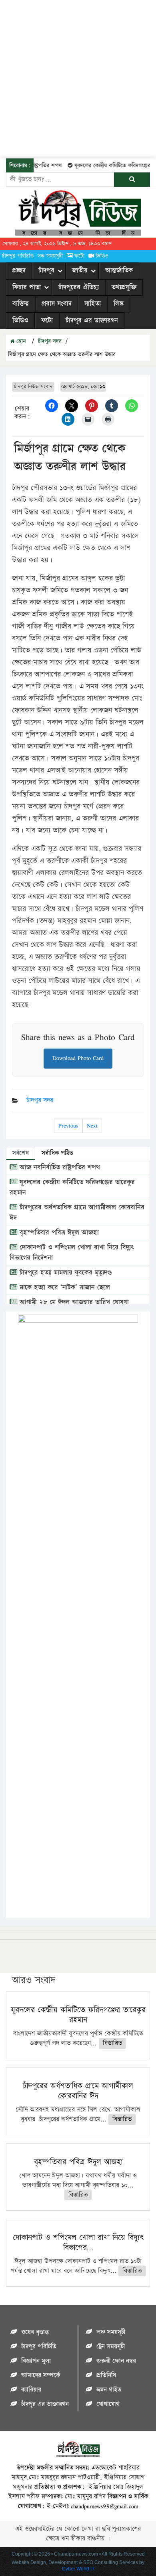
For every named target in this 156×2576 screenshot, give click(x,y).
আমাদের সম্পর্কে (41, 2375)
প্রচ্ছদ (19, 270)
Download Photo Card (78, 1058)
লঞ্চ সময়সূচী (50, 256)
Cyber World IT (78, 2569)
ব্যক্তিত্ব (21, 304)
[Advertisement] (78, 78)
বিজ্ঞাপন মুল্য (36, 2361)
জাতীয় (80, 270)
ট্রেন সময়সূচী (111, 2347)
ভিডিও (102, 256)
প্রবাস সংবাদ (57, 304)
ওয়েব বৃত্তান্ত (35, 2332)
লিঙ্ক (119, 304)
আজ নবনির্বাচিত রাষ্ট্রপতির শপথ (59, 1167)
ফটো (79, 256)
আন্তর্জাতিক (119, 270)
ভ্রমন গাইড (109, 2390)
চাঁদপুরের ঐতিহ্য (79, 287)
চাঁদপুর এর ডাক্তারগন (92, 320)
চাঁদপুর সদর (50, 341)
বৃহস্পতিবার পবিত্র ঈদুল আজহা (58, 1233)
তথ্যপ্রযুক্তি (124, 287)
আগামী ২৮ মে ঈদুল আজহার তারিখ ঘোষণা (73, 1302)
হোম (20, 341)
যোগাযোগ (108, 2404)
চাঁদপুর (46, 270)
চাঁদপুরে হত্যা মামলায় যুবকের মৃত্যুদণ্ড (65, 1273)
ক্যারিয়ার (31, 2390)
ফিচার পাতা (27, 287)
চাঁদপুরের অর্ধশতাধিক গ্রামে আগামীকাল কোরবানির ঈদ (78, 2091)
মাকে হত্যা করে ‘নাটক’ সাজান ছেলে (64, 1287)
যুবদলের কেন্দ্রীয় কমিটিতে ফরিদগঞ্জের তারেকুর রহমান (78, 2015)
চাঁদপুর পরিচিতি (18, 256)
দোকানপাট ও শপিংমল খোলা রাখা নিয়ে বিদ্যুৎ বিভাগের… (78, 2243)
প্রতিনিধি (106, 2375)
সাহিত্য (93, 304)
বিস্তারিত (112, 2043)
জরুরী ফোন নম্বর (116, 2361)
